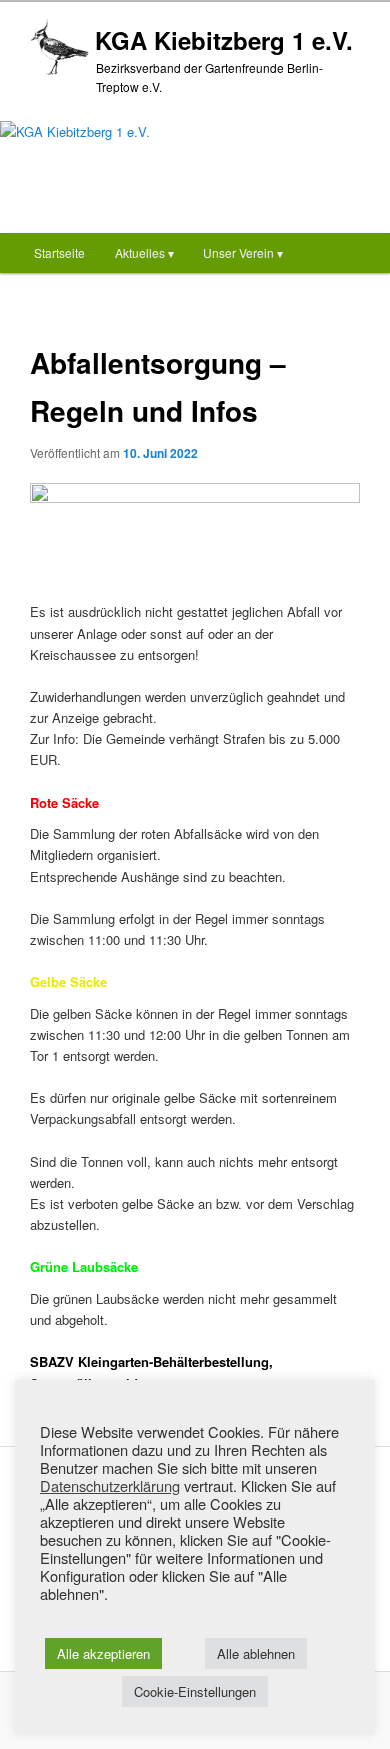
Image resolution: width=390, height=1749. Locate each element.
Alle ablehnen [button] (256, 1653)
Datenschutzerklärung (110, 1486)
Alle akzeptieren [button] (103, 1653)
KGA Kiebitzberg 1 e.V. (224, 40)
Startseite (59, 252)
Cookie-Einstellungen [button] (195, 1691)
